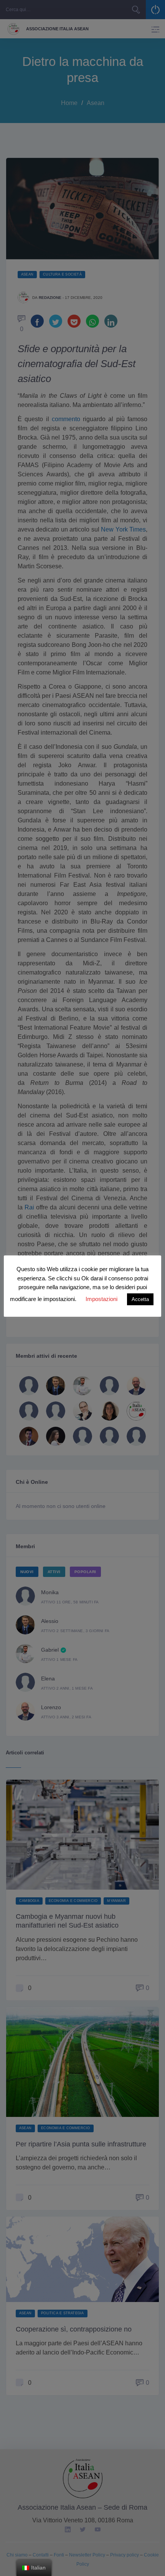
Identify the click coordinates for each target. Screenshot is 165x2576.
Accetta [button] (140, 1299)
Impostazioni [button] (101, 1299)
